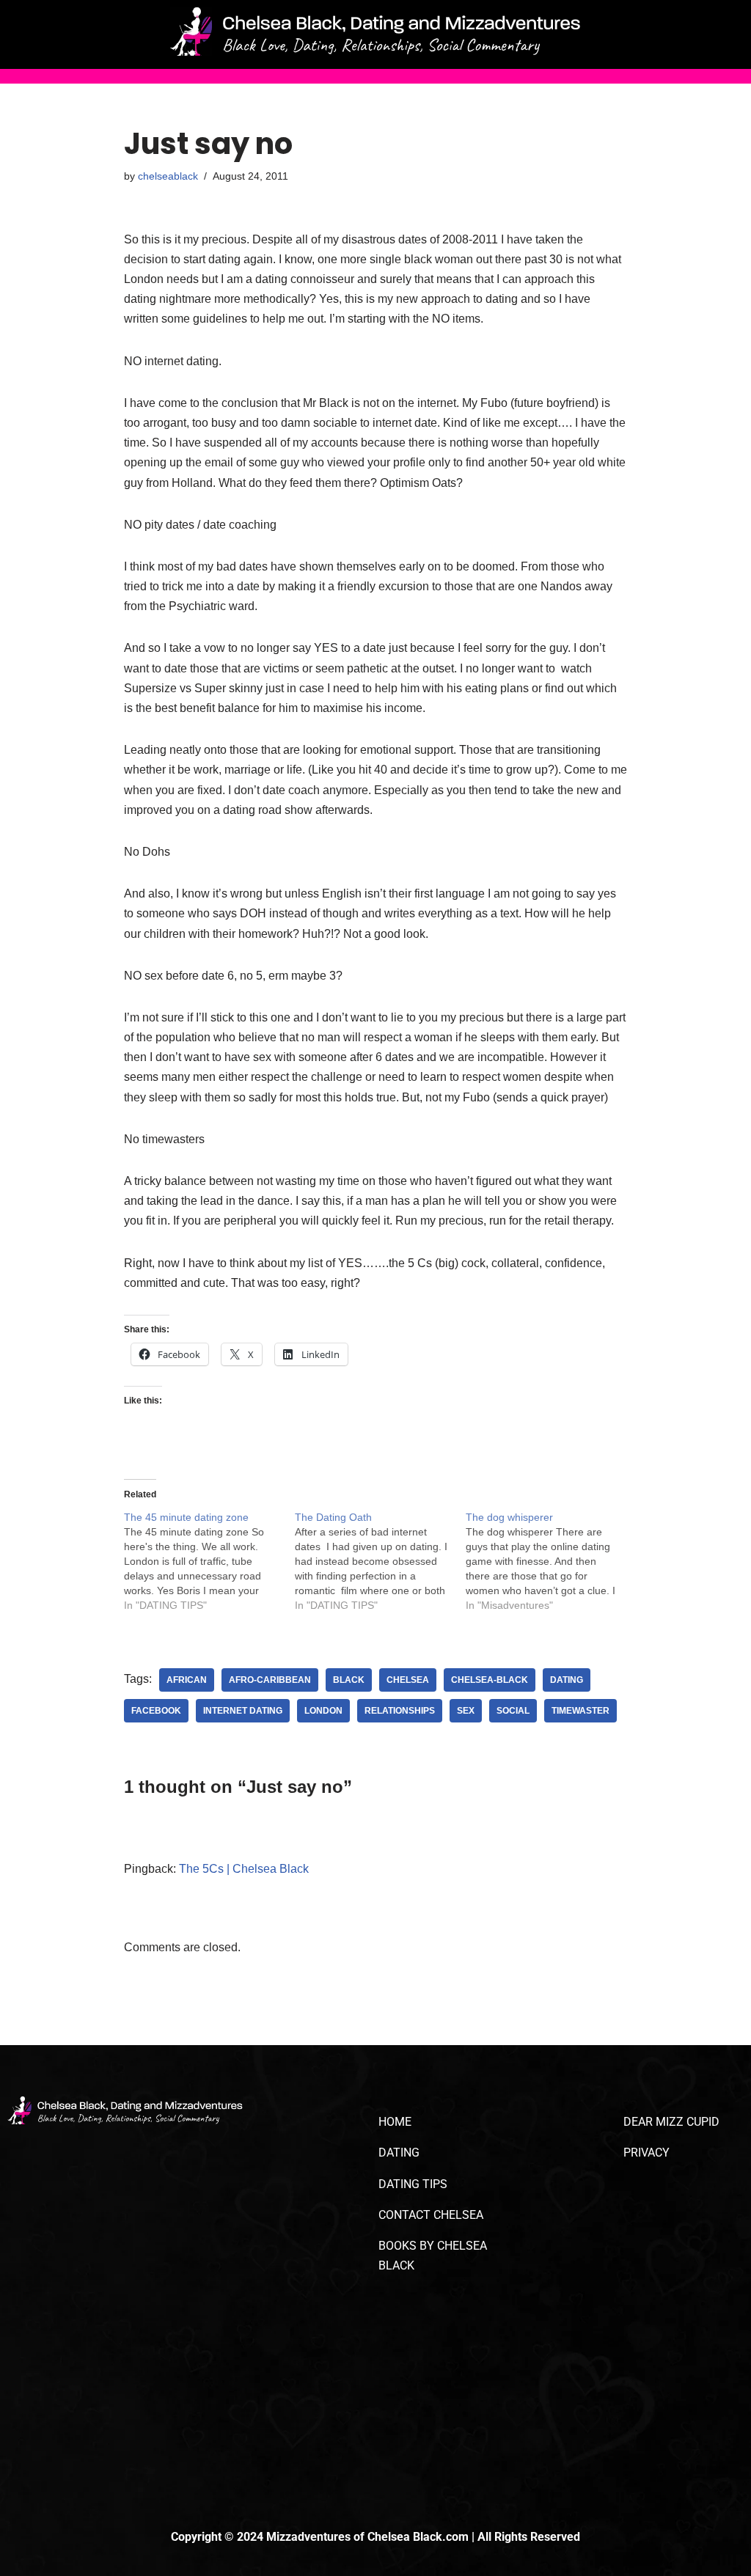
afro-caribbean (270, 1680)
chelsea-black (490, 1680)
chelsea (408, 1680)
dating (567, 1680)
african (187, 1680)
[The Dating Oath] (380, 1561)
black (349, 1680)
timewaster (580, 1711)
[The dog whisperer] (551, 1561)
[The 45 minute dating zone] (209, 1561)
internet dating (243, 1711)
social (513, 1711)
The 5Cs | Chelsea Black (244, 1869)
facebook (156, 1711)
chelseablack (168, 176)
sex (466, 1711)
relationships (400, 1711)
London (323, 1711)
